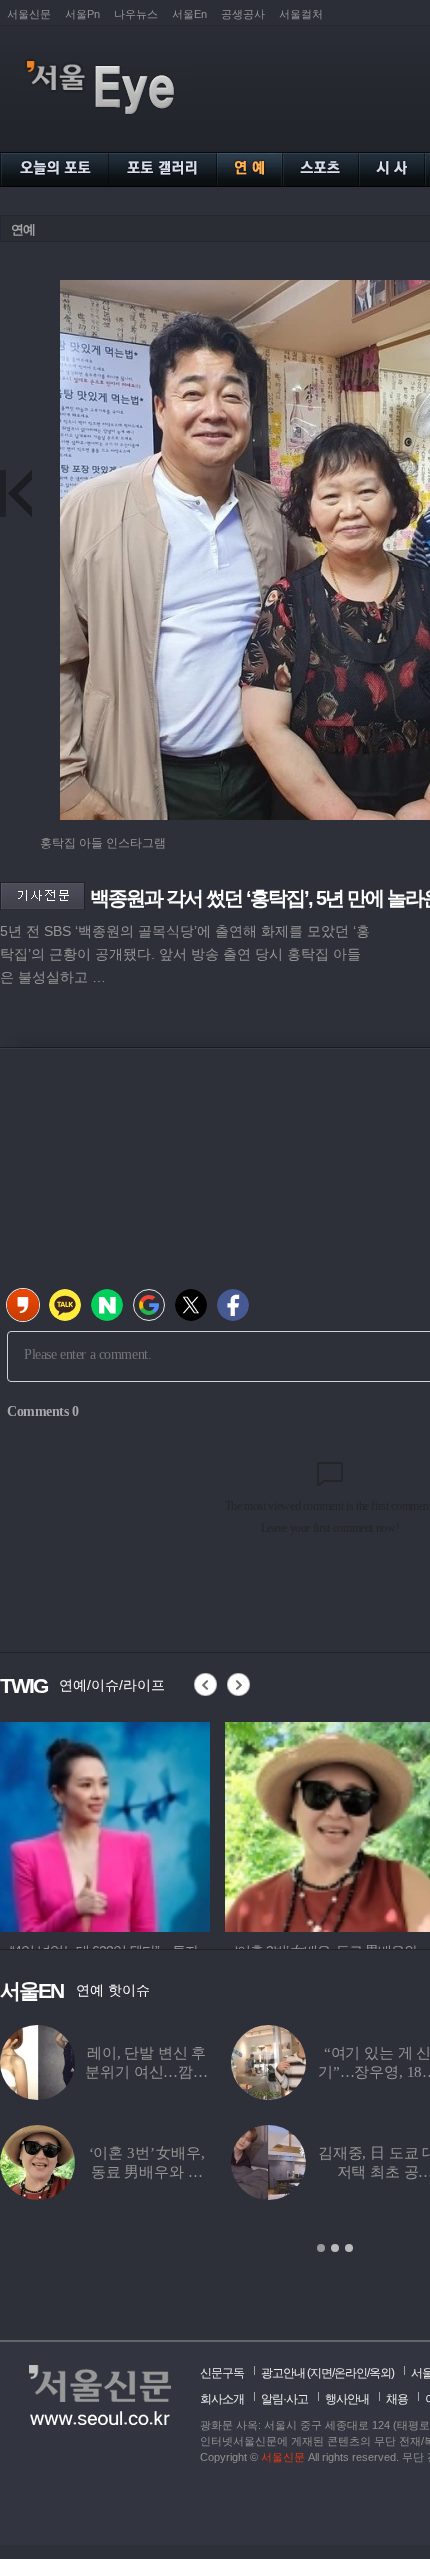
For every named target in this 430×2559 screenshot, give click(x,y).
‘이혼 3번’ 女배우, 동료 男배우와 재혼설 (147, 2172)
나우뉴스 (136, 14)
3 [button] (349, 2248)
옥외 (380, 2373)
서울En (189, 14)
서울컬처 (301, 14)
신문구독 (222, 2373)
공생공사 (243, 14)
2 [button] (335, 2248)
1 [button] (321, 2248)
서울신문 (29, 14)
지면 (321, 2373)
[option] (105, 1824)
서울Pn (82, 14)
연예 (23, 229)
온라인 (350, 2373)
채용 (397, 2399)
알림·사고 (284, 2399)
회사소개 (222, 2399)
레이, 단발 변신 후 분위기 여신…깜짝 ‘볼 (146, 2072)
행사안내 (347, 2399)
